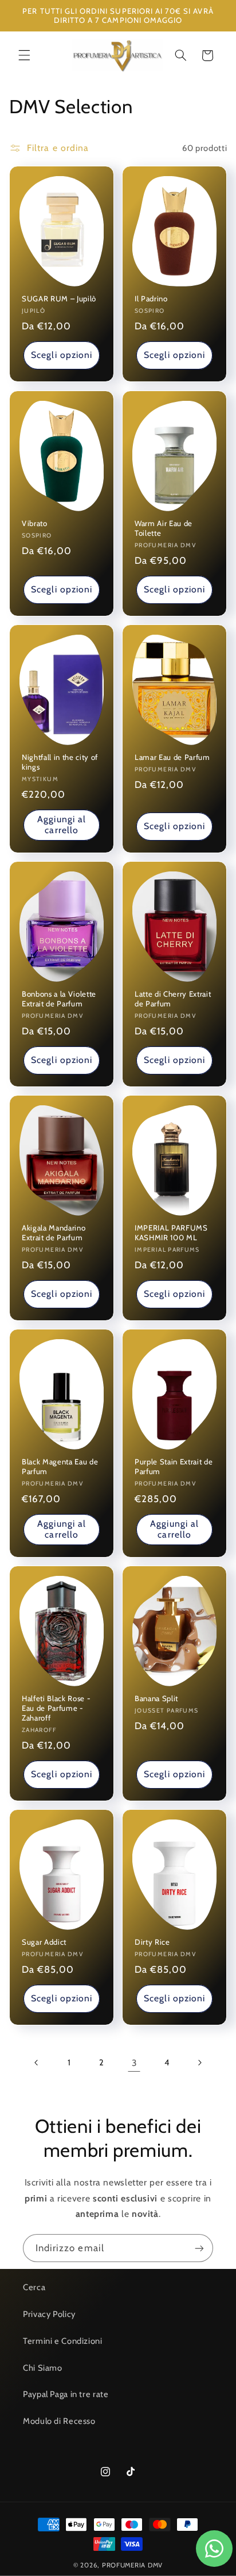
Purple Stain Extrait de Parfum (174, 1466)
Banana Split (156, 1699)
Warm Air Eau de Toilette (164, 528)
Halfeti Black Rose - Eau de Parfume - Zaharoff (56, 1709)
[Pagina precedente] (37, 2063)
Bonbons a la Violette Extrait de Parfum (59, 999)
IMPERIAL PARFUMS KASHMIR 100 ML (171, 1233)
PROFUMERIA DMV (132, 2565)
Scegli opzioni (62, 355)
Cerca (34, 2287)
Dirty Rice (152, 1942)
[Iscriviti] (199, 2248)
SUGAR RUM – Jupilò (59, 299)
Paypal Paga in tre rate (66, 2394)
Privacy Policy (49, 2314)
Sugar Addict (44, 1942)
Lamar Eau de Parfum (172, 757)
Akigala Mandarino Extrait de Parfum (54, 1233)
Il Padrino (151, 299)
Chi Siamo (43, 2368)
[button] (24, 55)
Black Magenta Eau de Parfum (60, 1466)
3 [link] (135, 2063)
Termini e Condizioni (63, 2341)
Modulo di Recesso (59, 2421)
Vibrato (35, 523)
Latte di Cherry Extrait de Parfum (173, 999)
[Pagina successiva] (199, 2063)
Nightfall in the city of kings (60, 762)
